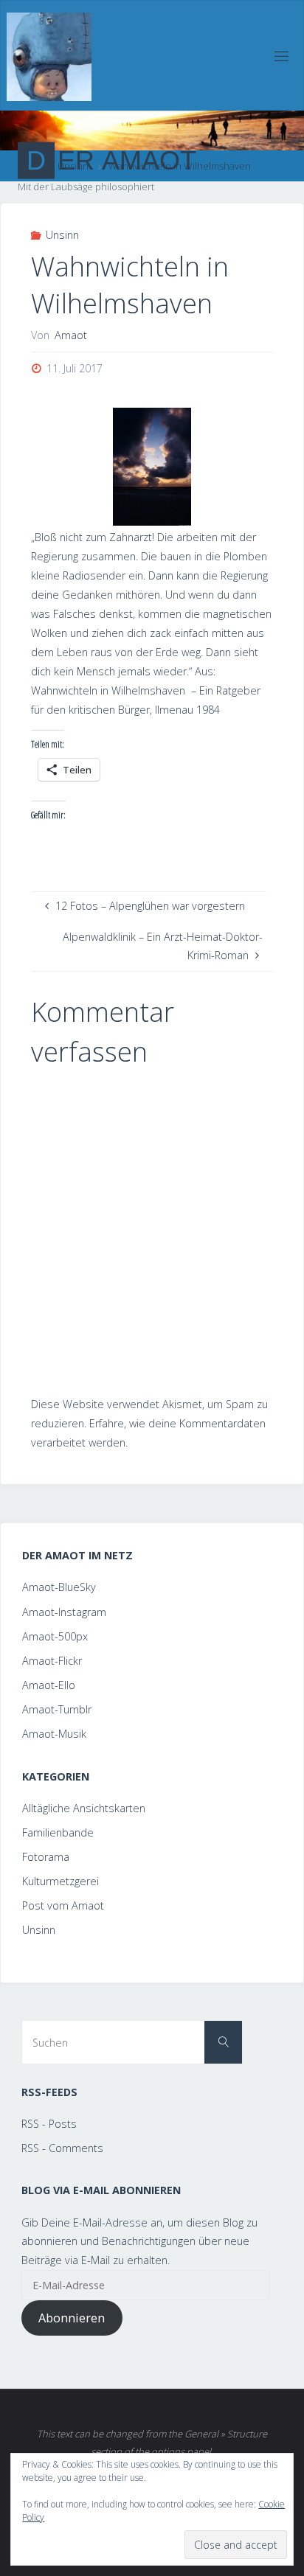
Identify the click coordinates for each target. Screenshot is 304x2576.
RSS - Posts (49, 2124)
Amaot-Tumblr (57, 1709)
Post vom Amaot (63, 1905)
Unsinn (62, 235)
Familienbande (58, 1832)
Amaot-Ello (49, 1685)
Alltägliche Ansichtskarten (84, 1808)
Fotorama (46, 1857)
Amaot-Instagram (64, 1612)
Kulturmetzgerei (61, 1881)
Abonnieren (72, 2318)
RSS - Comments (62, 2148)
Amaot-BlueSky (59, 1587)
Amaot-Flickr (52, 1661)
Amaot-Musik (54, 1734)
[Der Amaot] (49, 56)
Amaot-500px (55, 1636)
